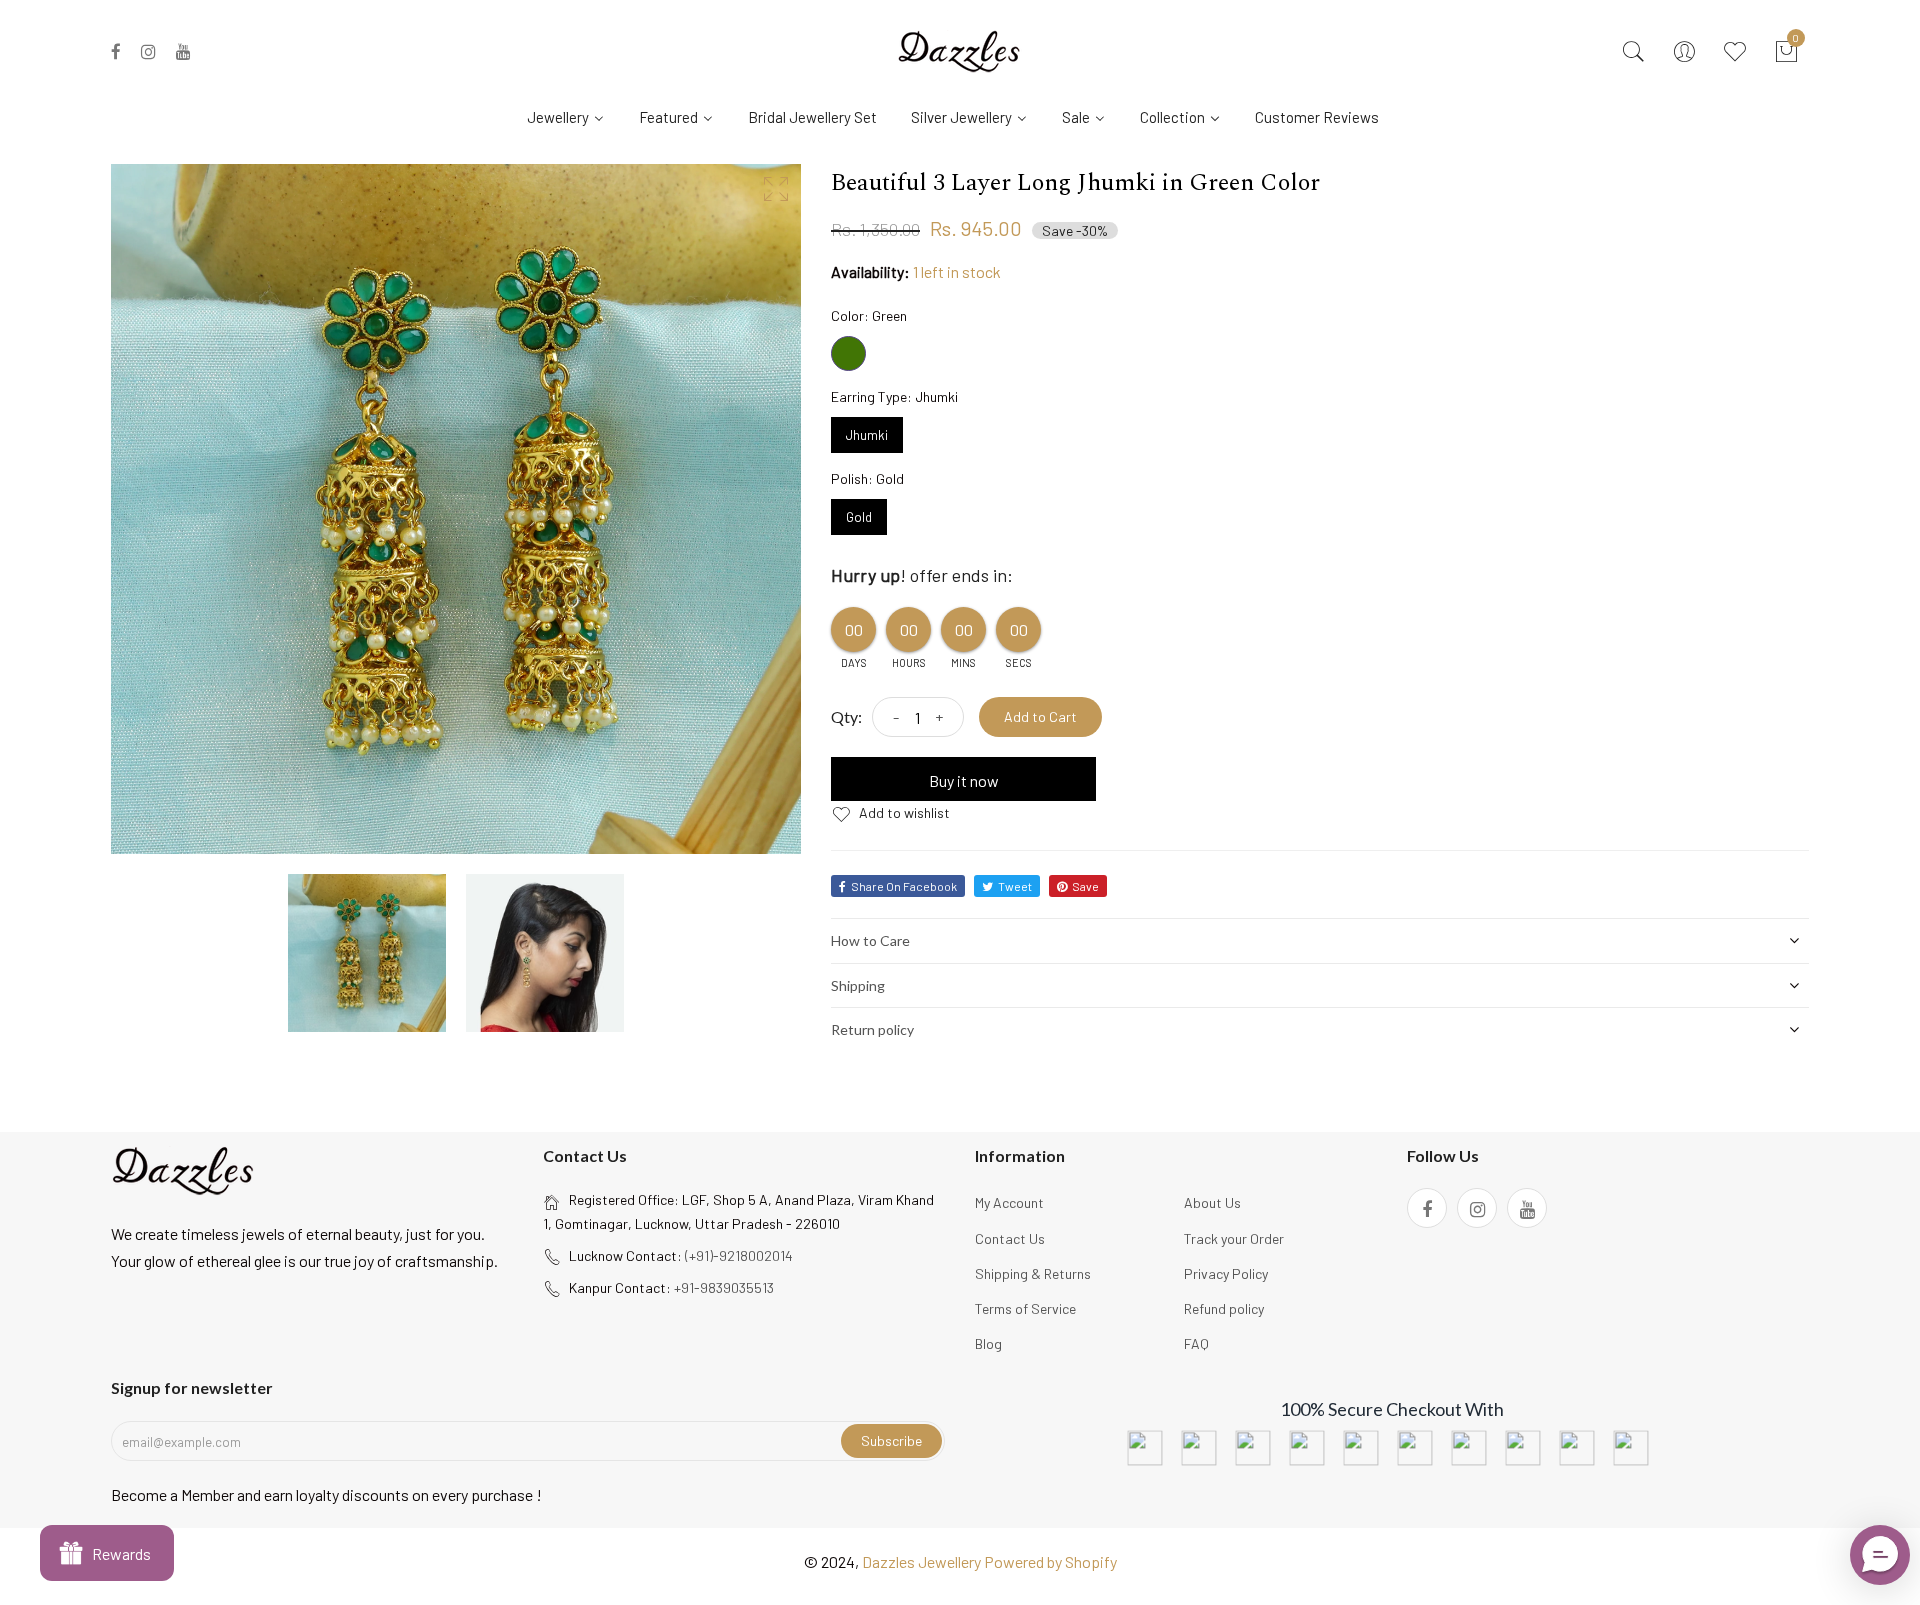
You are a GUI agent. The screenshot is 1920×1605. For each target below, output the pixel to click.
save (1085, 886)
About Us (1212, 1202)
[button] (1880, 1555)
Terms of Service (1025, 1308)
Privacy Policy (1226, 1273)
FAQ (1196, 1343)
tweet (1015, 886)
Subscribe (891, 1440)
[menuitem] (573, 116)
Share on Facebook (904, 886)
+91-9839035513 (724, 1287)
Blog (988, 1343)
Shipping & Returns (1033, 1273)
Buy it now (964, 780)
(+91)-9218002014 (739, 1255)
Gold (859, 512)
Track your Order (1234, 1238)
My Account (1009, 1202)
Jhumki (867, 430)
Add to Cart (1040, 716)
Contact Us (1010, 1238)
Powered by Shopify (1050, 1561)
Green (848, 353)
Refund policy (1224, 1308)
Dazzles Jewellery (923, 1561)
